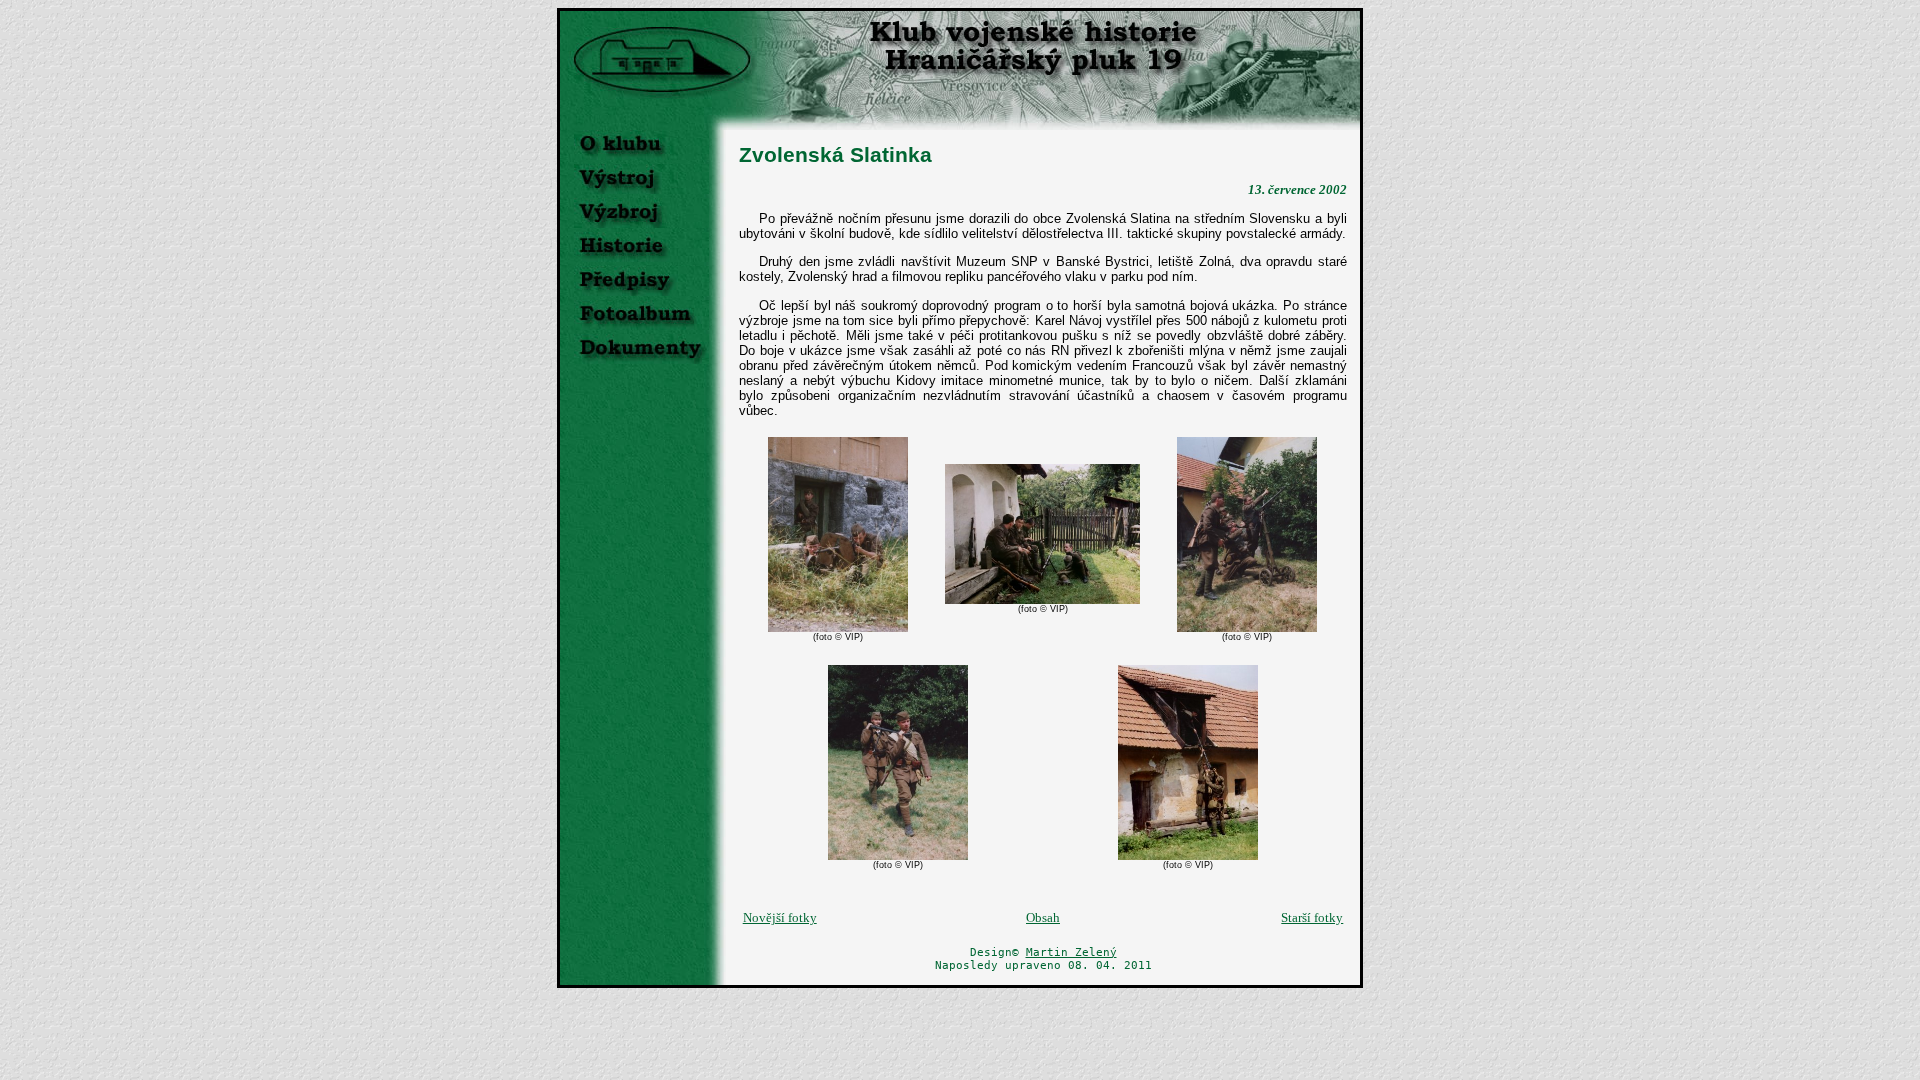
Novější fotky (780, 917)
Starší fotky (1312, 917)
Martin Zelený (1071, 952)
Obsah (1043, 917)
